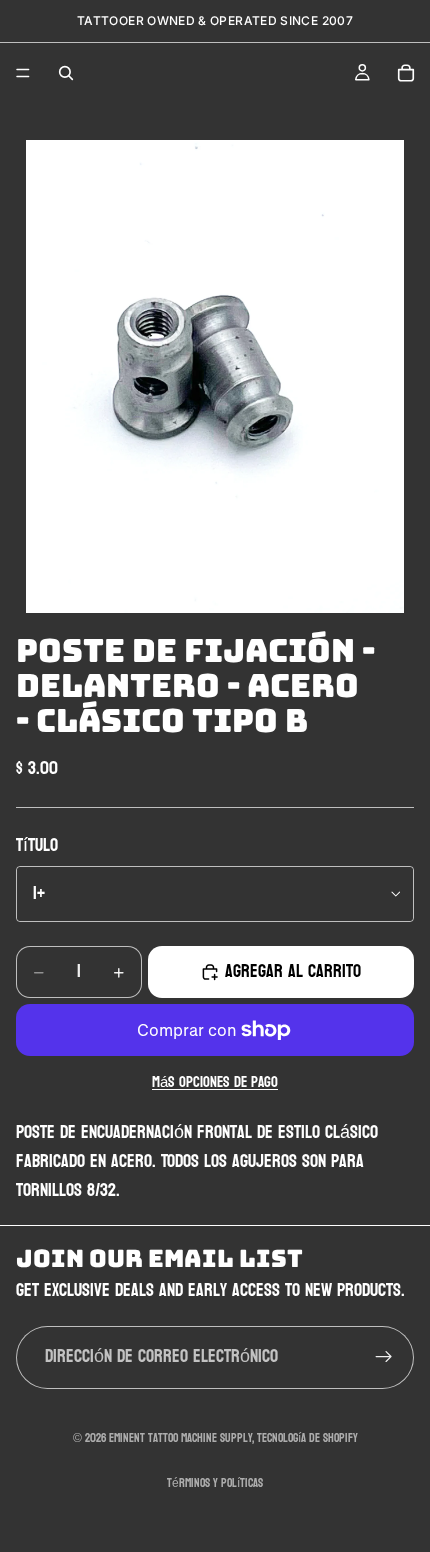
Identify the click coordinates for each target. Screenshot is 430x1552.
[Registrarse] (384, 1357)
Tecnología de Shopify (307, 1438)
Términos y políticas (215, 1483)
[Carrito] (406, 73)
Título (37, 845)
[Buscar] (66, 73)
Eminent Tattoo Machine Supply (180, 1438)
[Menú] (23, 73)
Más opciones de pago (215, 1083)
